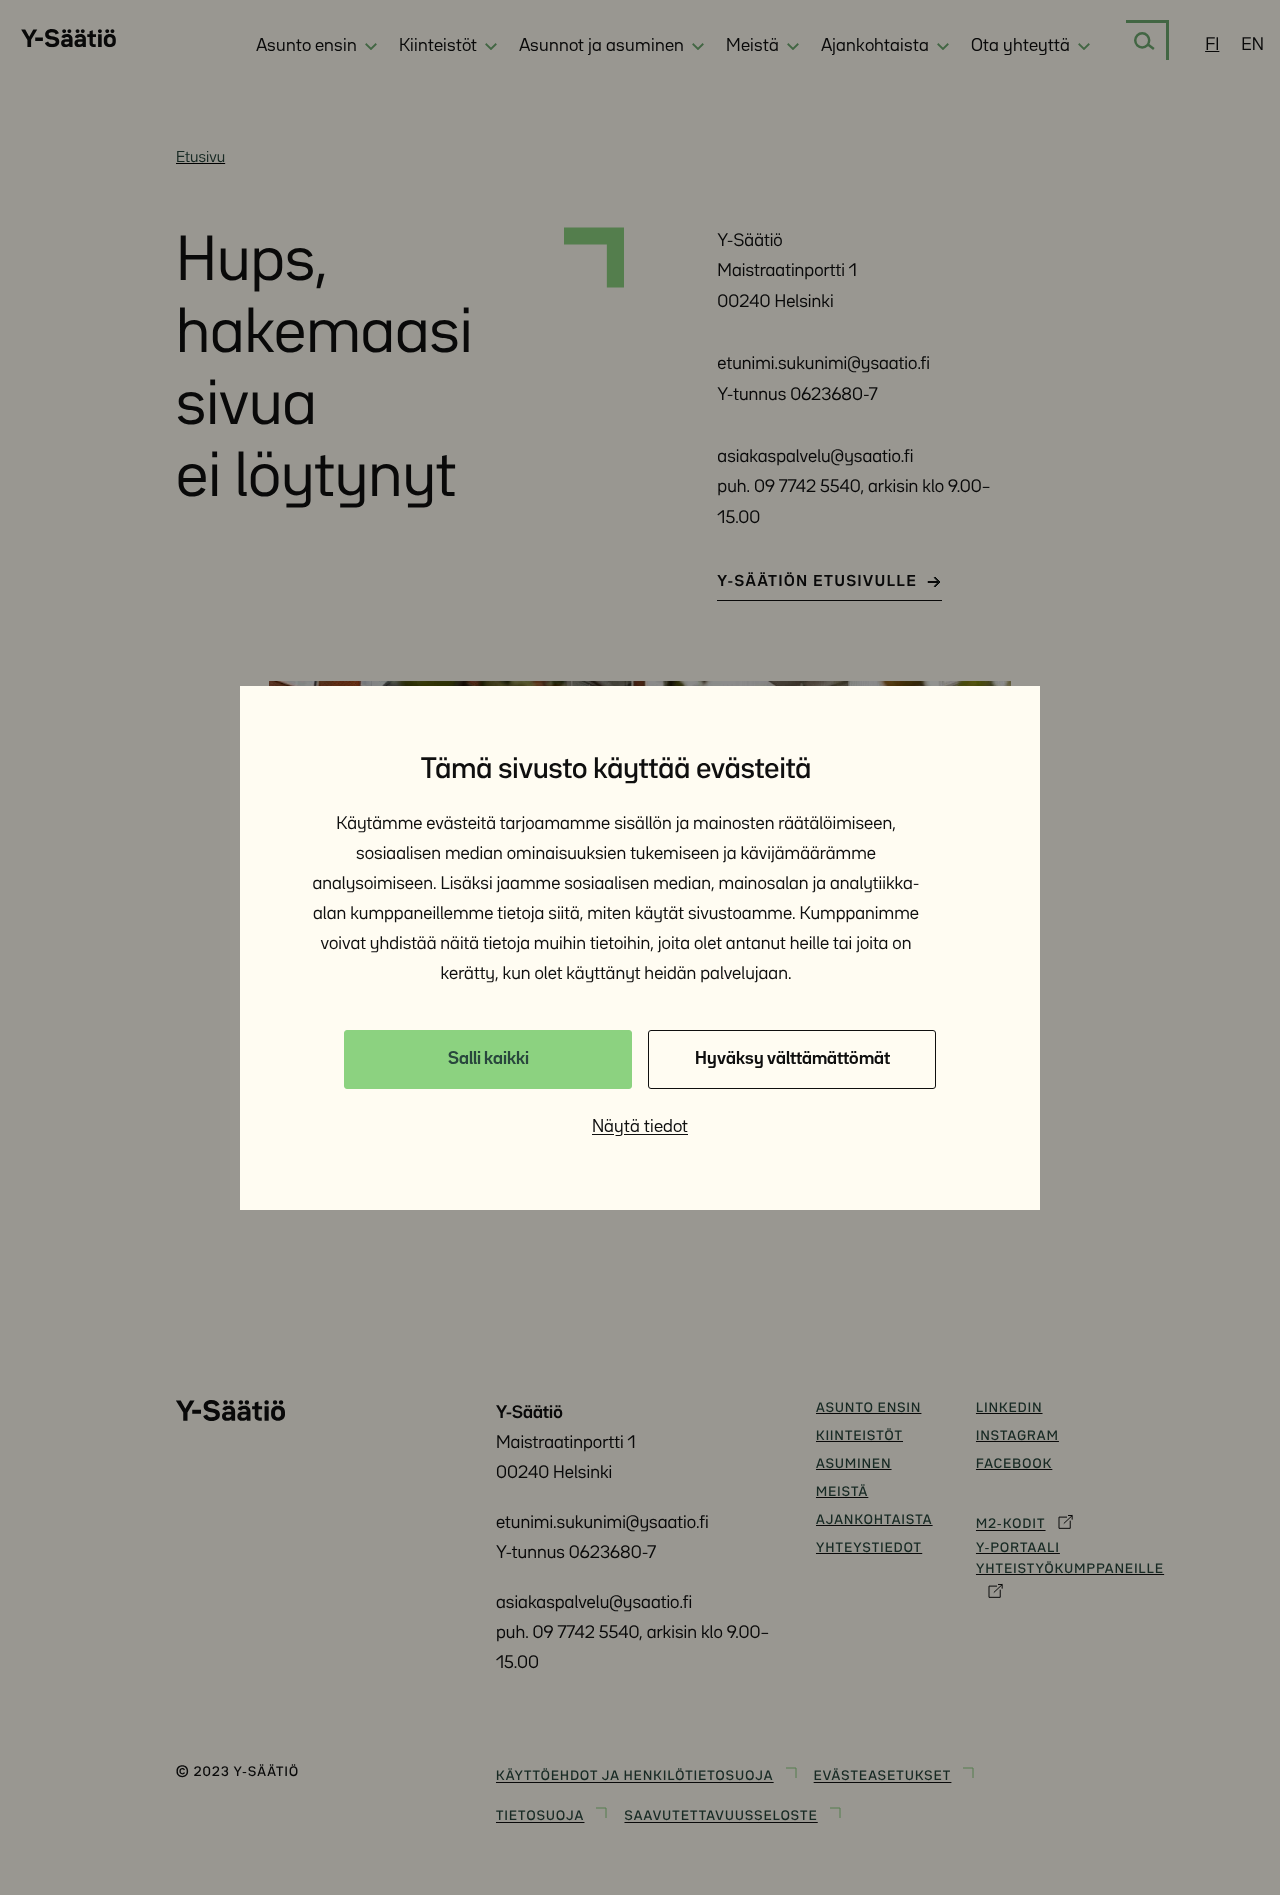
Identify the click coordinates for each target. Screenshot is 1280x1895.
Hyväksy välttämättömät (792, 1059)
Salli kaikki (488, 1059)
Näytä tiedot (640, 1127)
